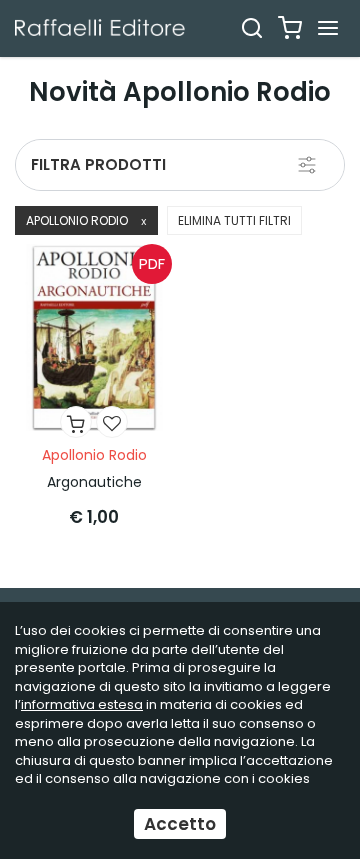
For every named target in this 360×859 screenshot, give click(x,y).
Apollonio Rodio (86, 220)
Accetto (180, 824)
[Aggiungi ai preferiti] (112, 422)
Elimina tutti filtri (234, 220)
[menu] (328, 28)
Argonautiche (94, 482)
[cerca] (252, 28)
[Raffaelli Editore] (100, 27)
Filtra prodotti (98, 164)
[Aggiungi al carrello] (76, 422)
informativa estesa (82, 704)
